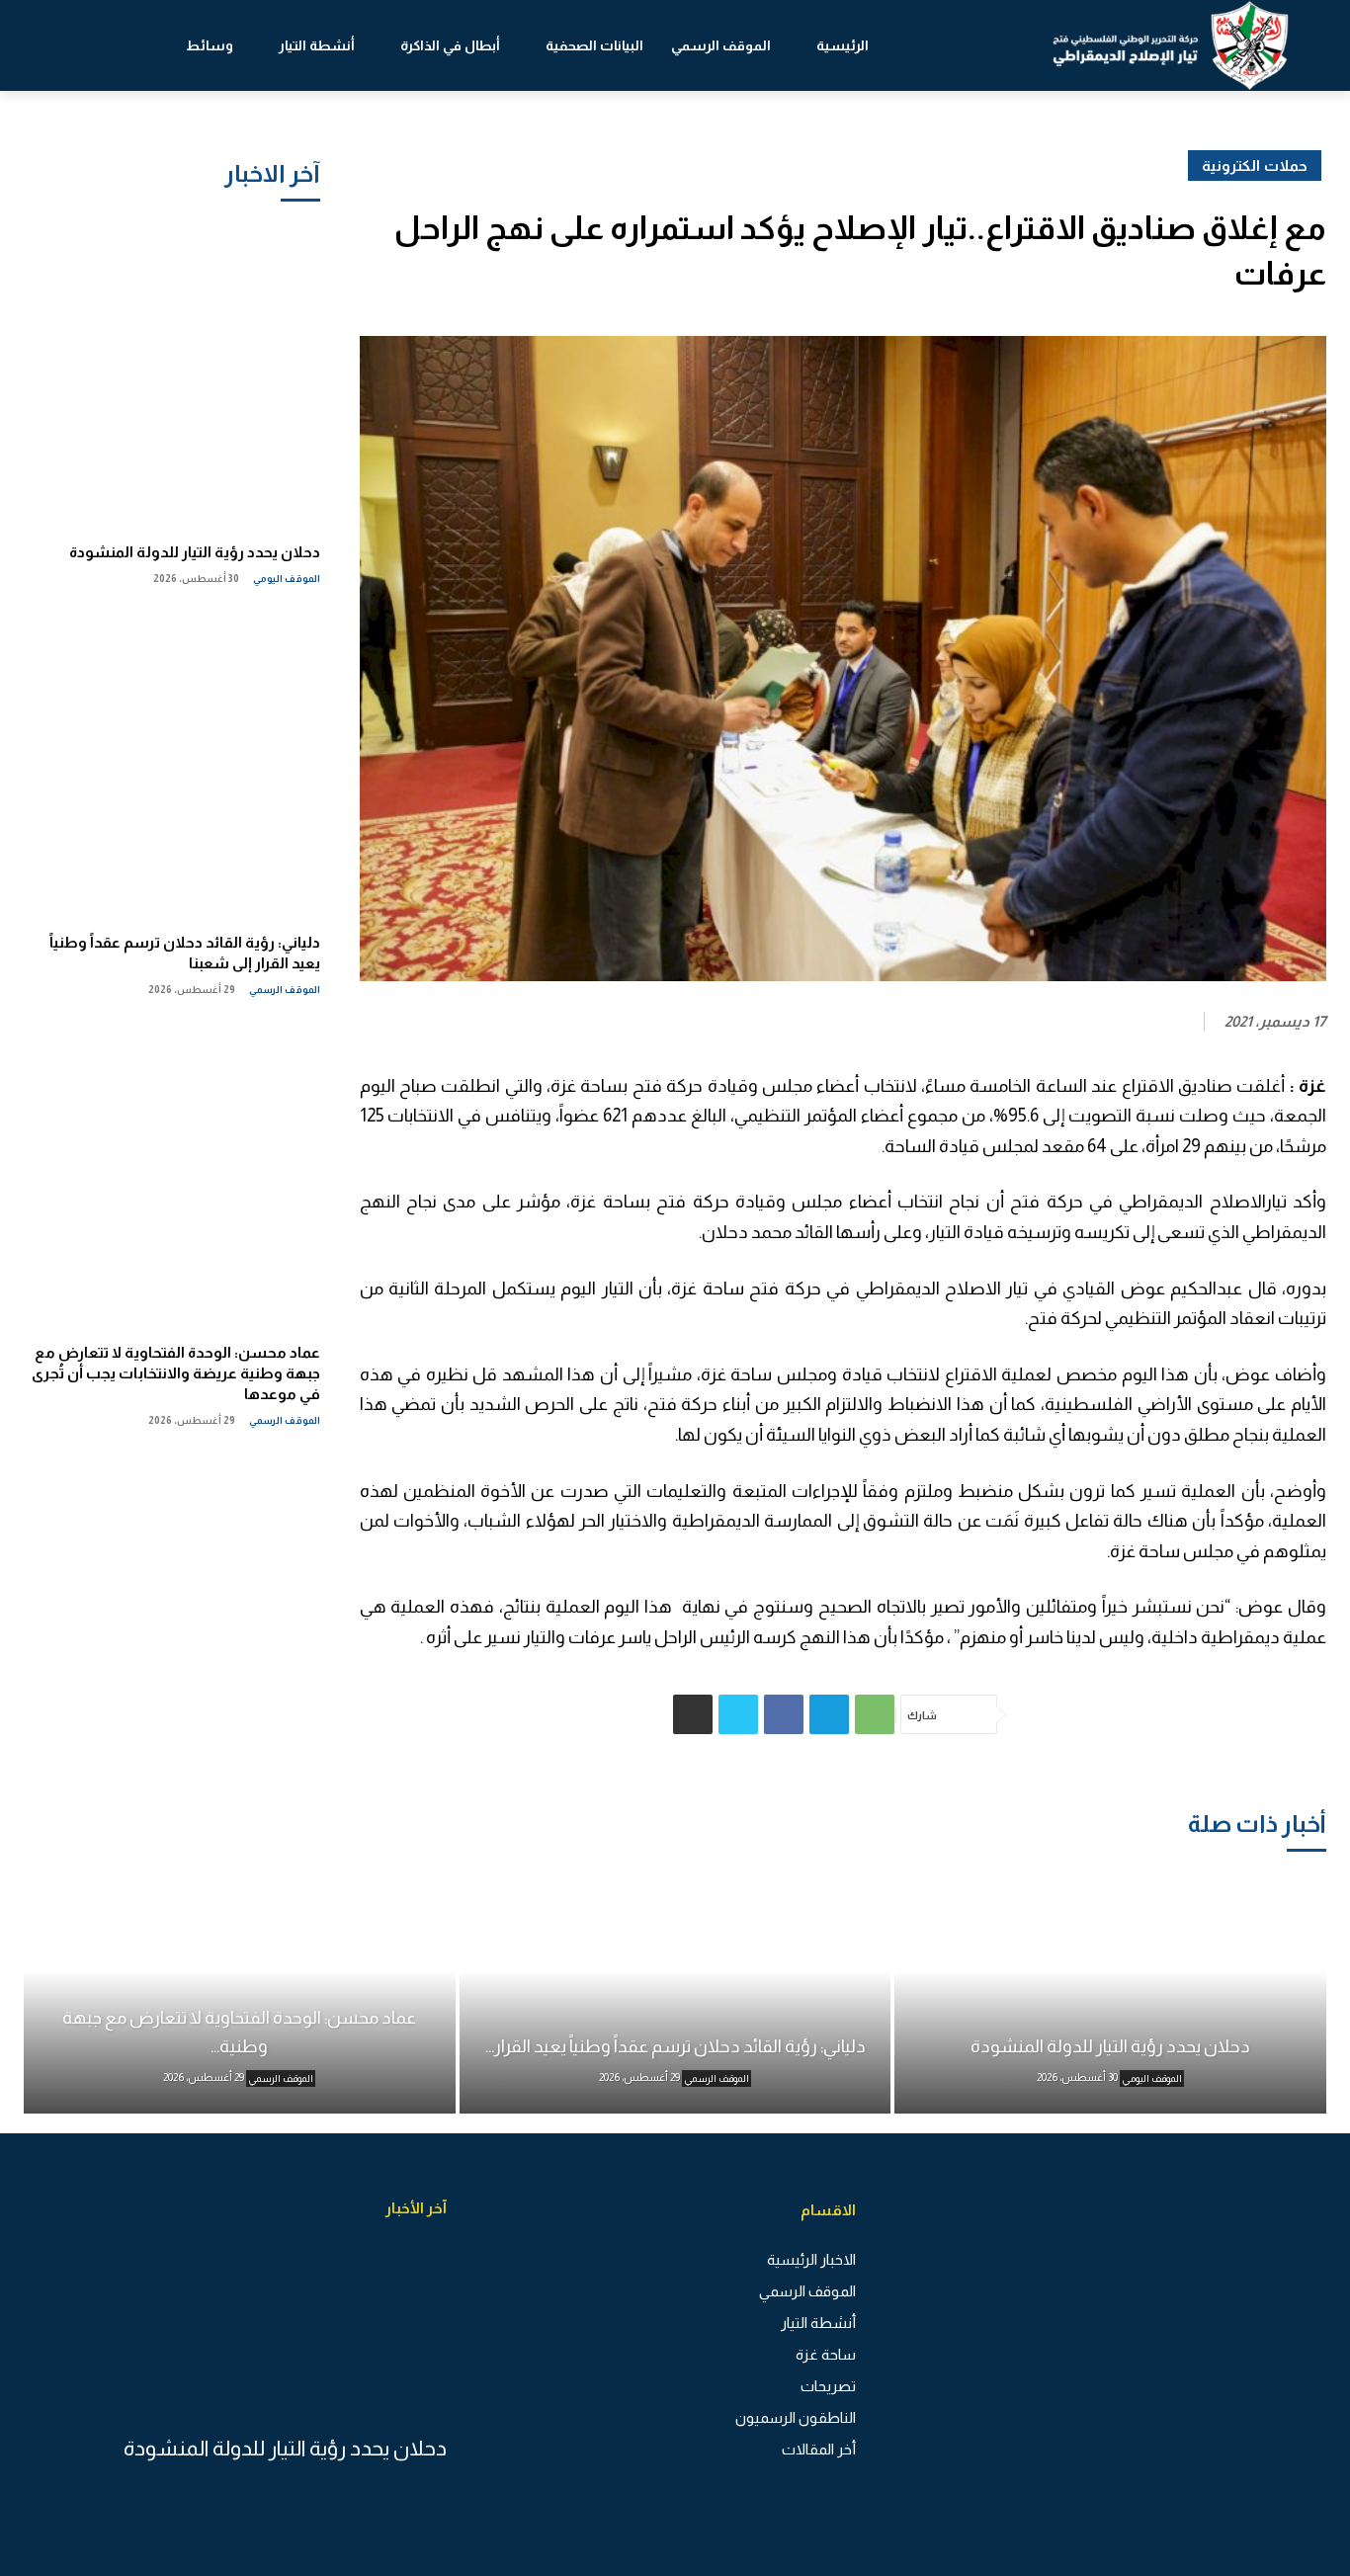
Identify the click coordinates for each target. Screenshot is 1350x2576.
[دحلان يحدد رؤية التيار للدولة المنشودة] (172, 374)
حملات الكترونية (1255, 166)
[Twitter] (738, 1714)
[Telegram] (829, 1714)
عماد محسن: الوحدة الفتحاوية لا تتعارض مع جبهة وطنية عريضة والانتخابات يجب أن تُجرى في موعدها (176, 1373)
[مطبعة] (693, 1714)
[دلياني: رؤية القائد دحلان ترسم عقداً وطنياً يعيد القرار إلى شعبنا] (172, 764)
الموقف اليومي (287, 579)
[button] (84, 45)
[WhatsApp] (875, 1714)
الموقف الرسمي (285, 990)
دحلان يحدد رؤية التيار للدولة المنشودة (195, 552)
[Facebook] (784, 1714)
